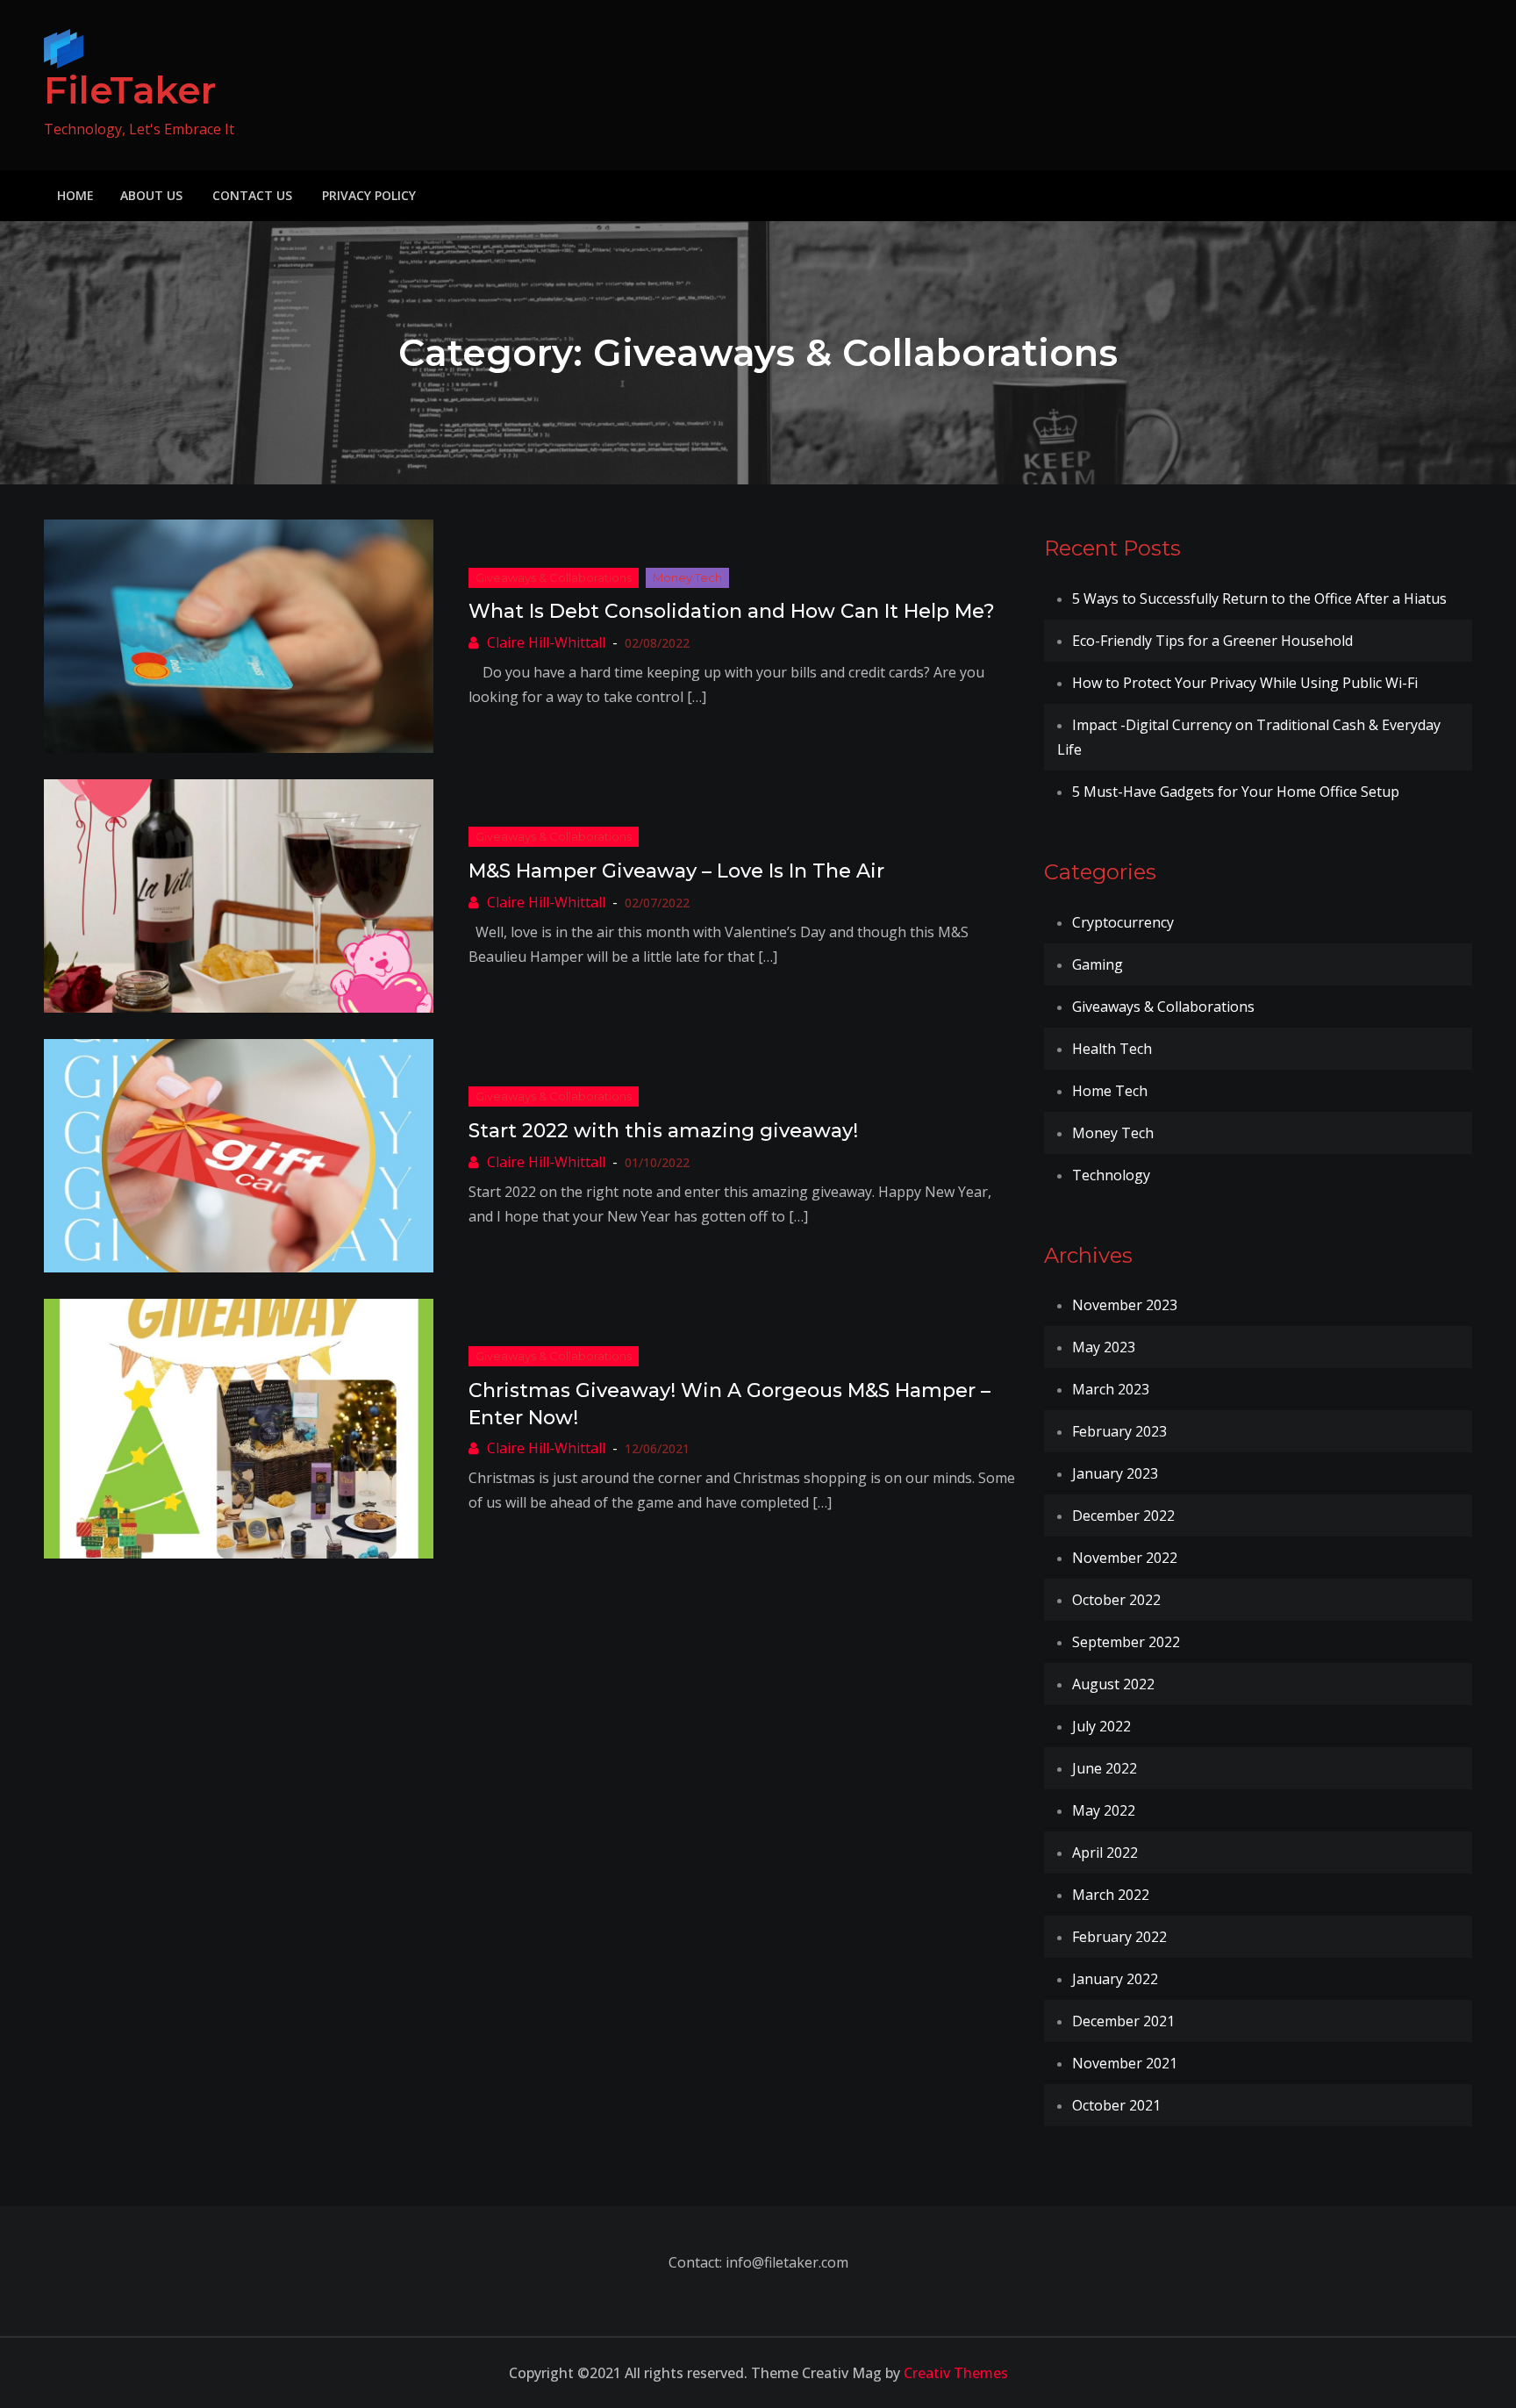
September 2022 (1126, 1642)
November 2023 (1125, 1305)
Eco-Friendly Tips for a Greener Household (1212, 641)
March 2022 (1111, 1895)
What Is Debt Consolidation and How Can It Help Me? (732, 611)
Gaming (1098, 964)
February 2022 (1119, 1937)
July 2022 (1101, 1726)
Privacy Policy (369, 195)
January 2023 (1115, 1473)
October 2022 (1116, 1600)
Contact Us (252, 195)
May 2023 (1104, 1347)
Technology (1111, 1175)
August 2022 (1113, 1684)
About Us (151, 195)
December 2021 (1123, 2021)
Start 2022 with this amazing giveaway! (663, 1131)
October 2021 (1116, 2105)
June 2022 (1105, 1768)
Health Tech (1112, 1049)
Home (75, 195)
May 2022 (1104, 1810)
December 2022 (1123, 1516)
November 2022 (1125, 1558)
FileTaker (130, 90)
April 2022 (1105, 1853)
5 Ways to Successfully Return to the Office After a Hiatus (1259, 598)
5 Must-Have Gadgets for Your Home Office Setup (1236, 792)
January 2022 (1115, 1979)
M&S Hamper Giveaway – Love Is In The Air (676, 871)
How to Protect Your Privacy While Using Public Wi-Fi (1245, 683)
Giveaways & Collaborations (554, 577)
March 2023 (1111, 1389)
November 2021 (1125, 2063)
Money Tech (687, 577)
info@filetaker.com (785, 2262)
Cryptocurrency (1123, 922)
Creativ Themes (956, 2373)
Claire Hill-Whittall (546, 642)
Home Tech (1110, 1091)
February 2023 (1119, 1431)
